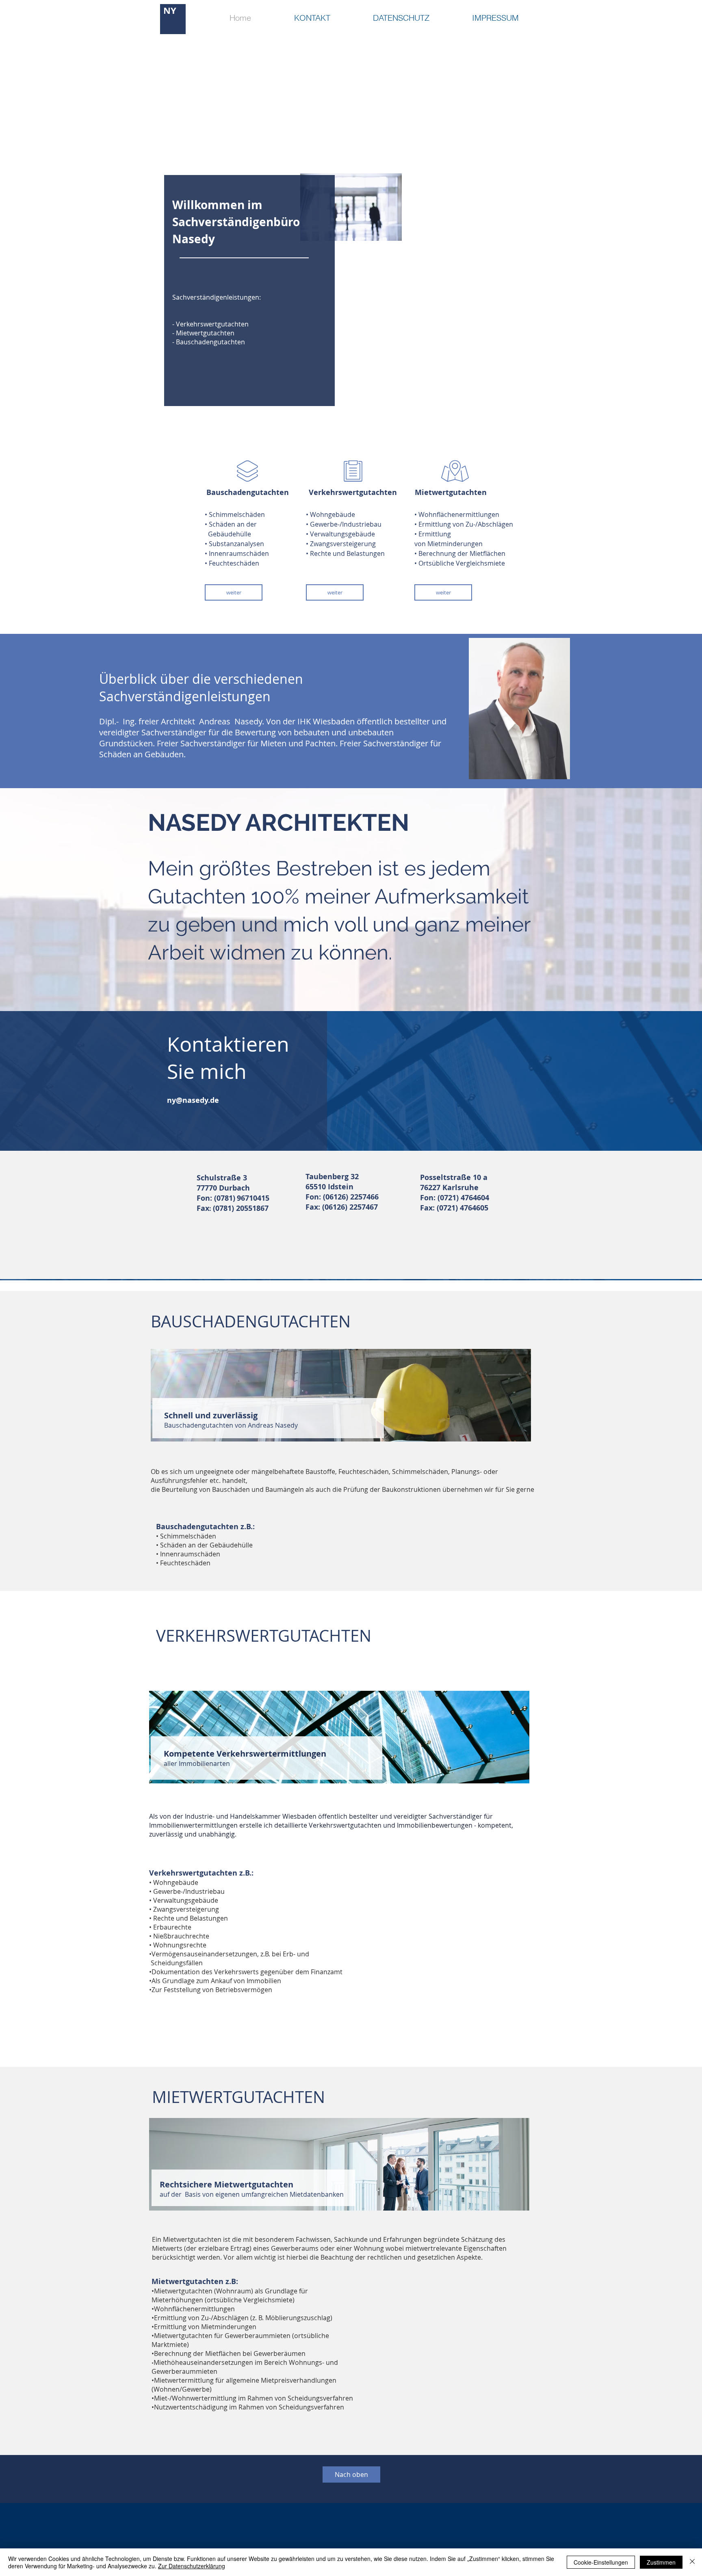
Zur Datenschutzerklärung (192, 2566)
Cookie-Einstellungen (601, 2562)
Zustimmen (661, 2562)
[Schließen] (692, 2562)
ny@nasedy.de (193, 1100)
